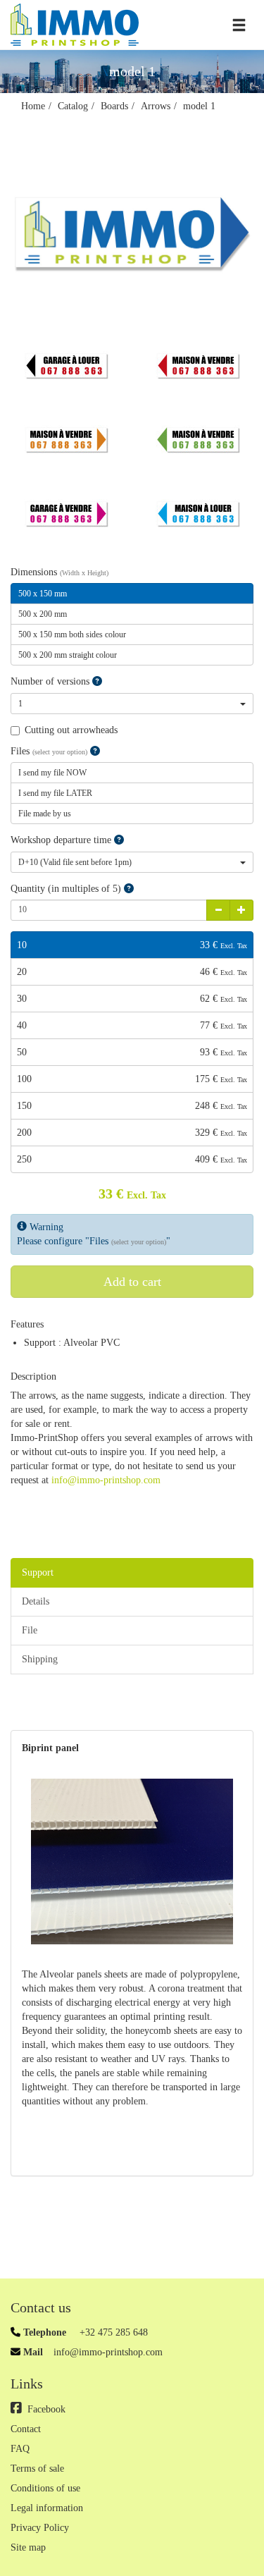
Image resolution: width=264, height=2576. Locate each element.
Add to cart (132, 1282)
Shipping (40, 1659)
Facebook (46, 2409)
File (30, 1630)
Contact (26, 2429)
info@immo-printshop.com (106, 1480)
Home (33, 106)
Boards (114, 106)
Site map (28, 2547)
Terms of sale (37, 2468)
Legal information (47, 2508)
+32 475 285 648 (112, 2332)
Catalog (73, 106)
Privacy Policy (40, 2528)
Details (36, 1601)
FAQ (20, 2449)
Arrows (156, 106)
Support (38, 1572)
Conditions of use (45, 2488)
